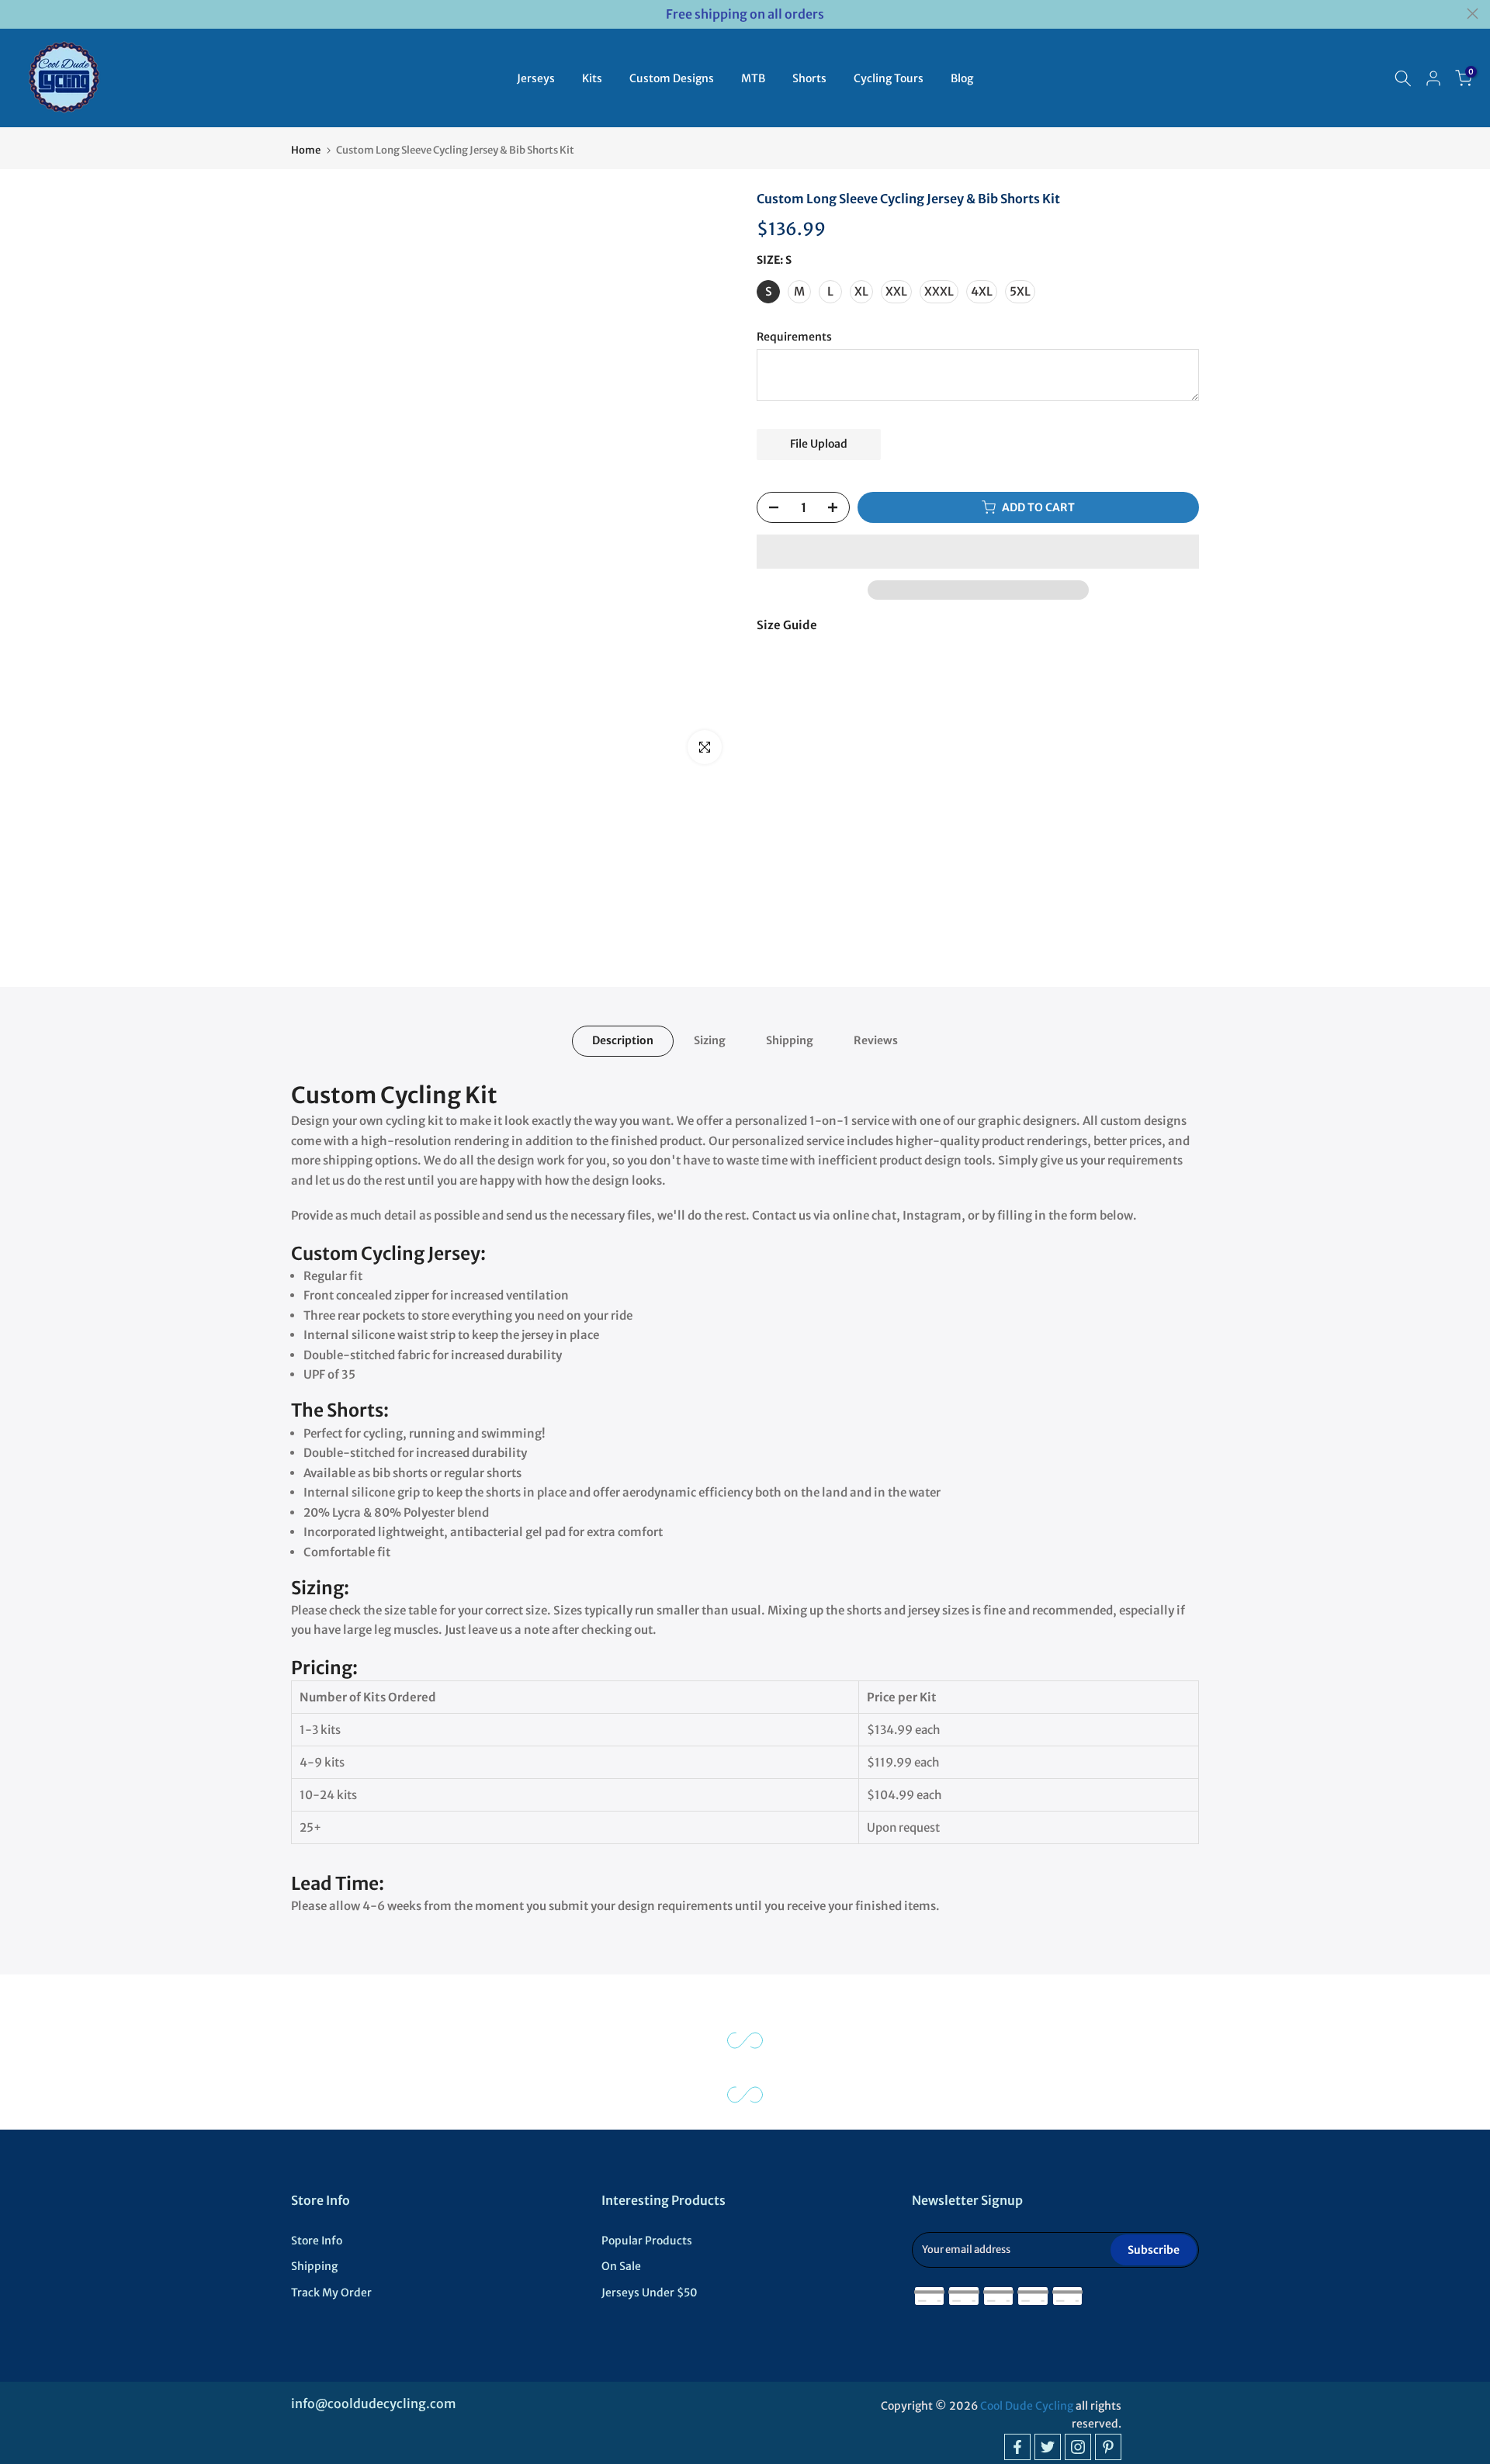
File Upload (819, 444)
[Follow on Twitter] (1048, 2447)
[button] (978, 552)
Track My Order (331, 2293)
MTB (753, 78)
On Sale (621, 2266)
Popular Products (647, 2241)
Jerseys (536, 78)
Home (306, 150)
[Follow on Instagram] (1078, 2447)
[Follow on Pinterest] (1108, 2447)
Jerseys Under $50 (650, 2293)
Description (623, 1040)
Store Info (317, 2241)
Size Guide (787, 625)
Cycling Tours (889, 78)
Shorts (809, 78)
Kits (592, 78)
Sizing (710, 1040)
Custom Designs (672, 78)
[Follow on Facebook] (1017, 2447)
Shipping (790, 1040)
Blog (962, 78)
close (17, 14)
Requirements (794, 337)
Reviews (876, 1040)
